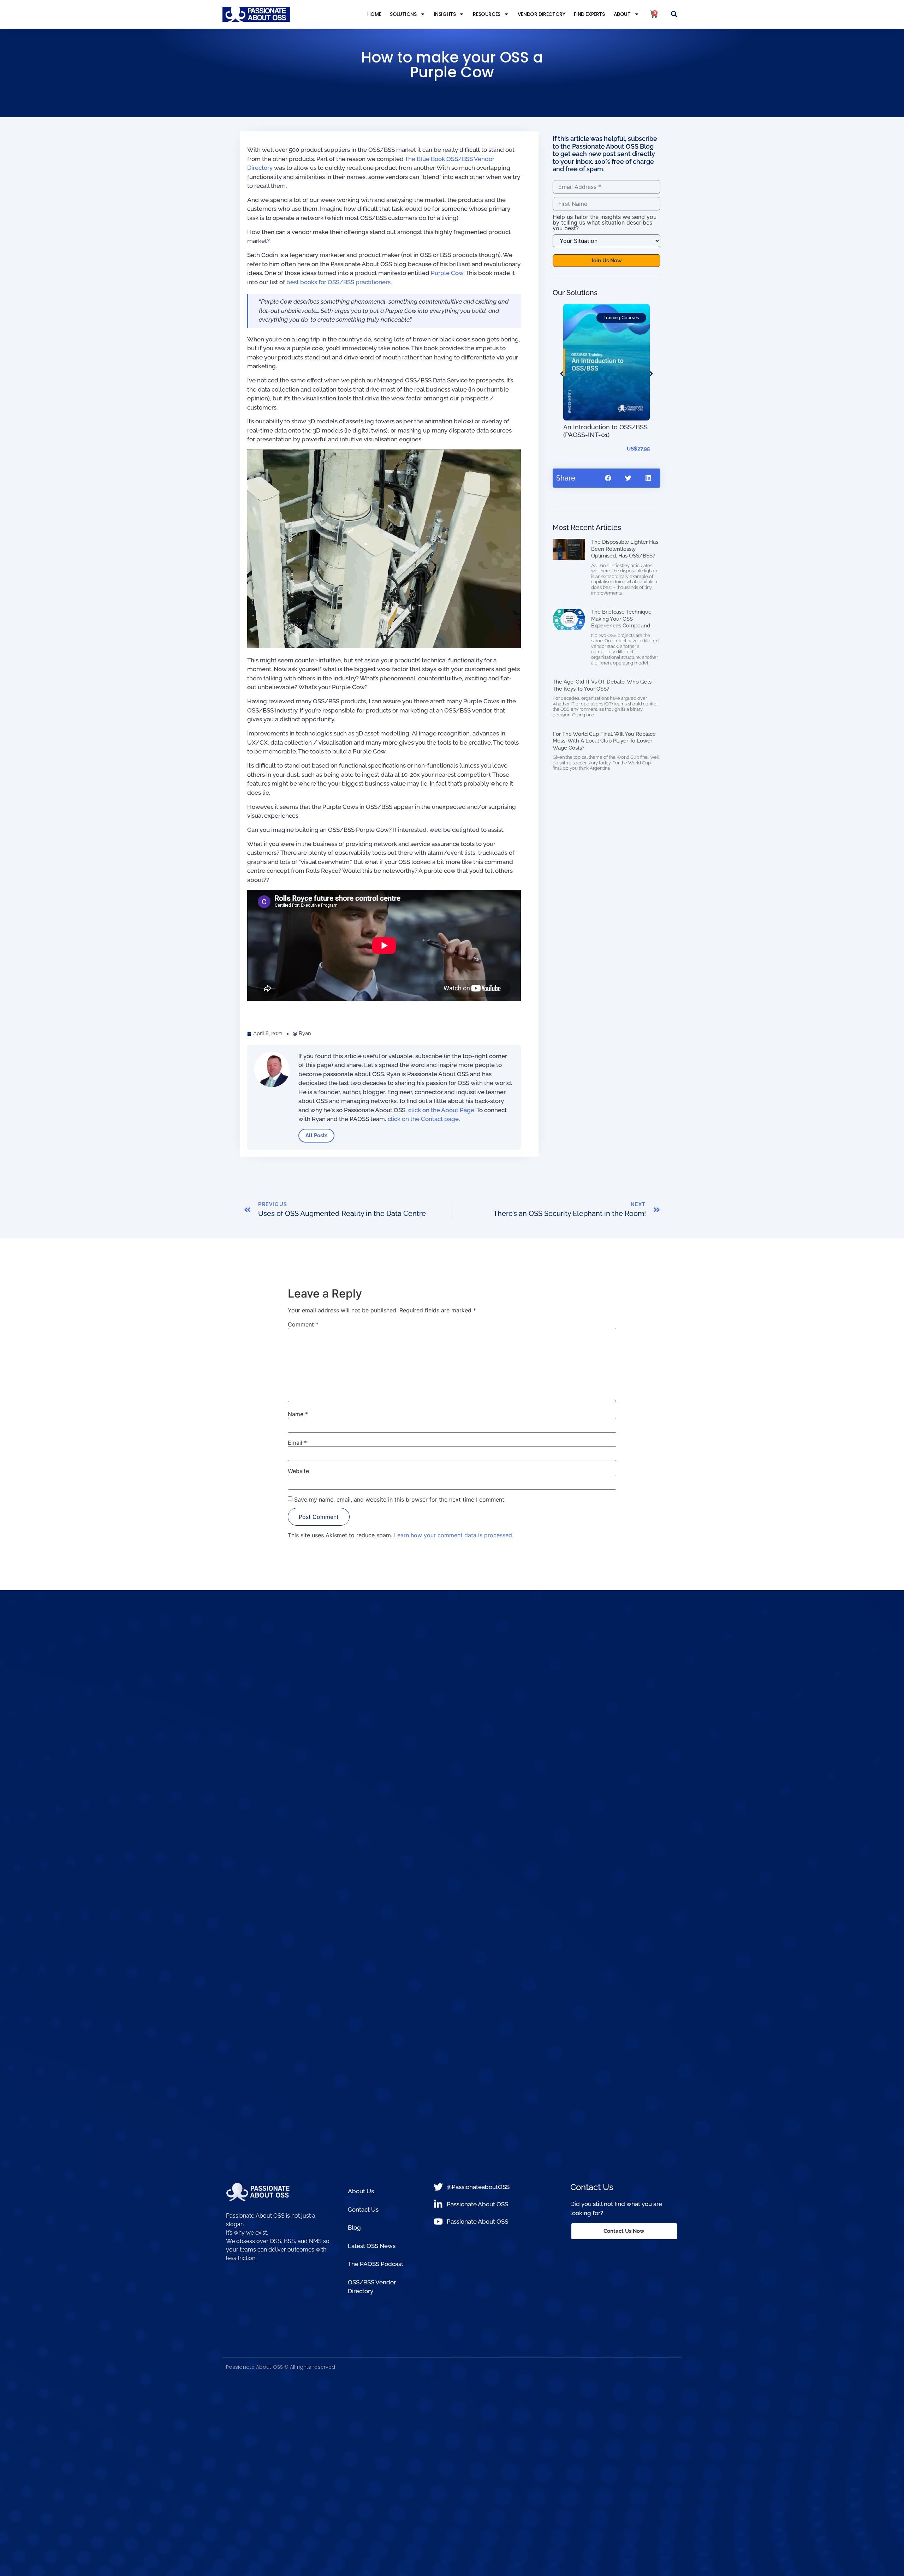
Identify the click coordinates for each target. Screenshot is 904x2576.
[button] (674, 14)
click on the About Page (441, 1110)
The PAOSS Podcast (376, 2264)
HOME (374, 14)
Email (297, 1443)
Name (298, 1414)
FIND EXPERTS (589, 14)
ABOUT (622, 14)
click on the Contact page (423, 1119)
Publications (583, 325)
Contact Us (363, 2210)
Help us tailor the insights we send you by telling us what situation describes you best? (605, 222)
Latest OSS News (372, 2246)
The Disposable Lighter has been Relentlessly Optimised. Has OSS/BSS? (625, 549)
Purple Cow (447, 273)
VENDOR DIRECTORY (542, 14)
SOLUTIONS (403, 14)
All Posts (316, 1135)
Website (298, 1471)
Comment (303, 1324)
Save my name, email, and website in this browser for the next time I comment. (400, 1499)
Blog (354, 2228)
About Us (361, 2191)
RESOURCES (486, 14)
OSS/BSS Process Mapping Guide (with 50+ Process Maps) (604, 367)
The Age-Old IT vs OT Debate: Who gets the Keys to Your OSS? (602, 685)
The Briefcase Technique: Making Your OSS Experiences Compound (622, 619)
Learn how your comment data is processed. (454, 1535)
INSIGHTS (445, 14)
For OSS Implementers (594, 318)
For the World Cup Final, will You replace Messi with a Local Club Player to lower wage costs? (604, 741)
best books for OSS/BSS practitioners (338, 282)
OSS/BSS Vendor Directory (372, 2287)
